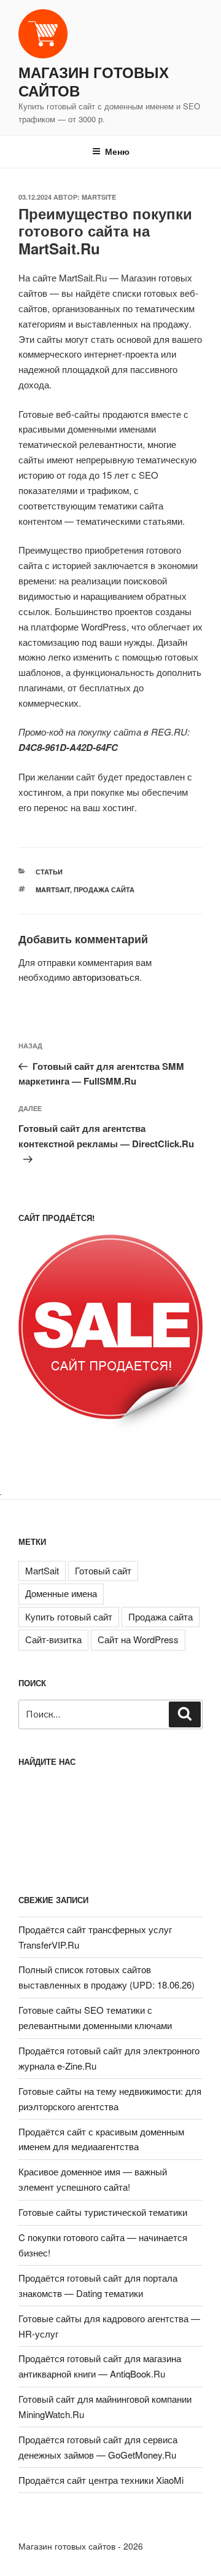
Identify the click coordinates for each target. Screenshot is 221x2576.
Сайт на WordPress (138, 1639)
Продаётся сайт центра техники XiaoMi (101, 2480)
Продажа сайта (104, 889)
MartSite (99, 197)
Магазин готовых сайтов (94, 81)
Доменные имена (61, 1593)
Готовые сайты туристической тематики (103, 2212)
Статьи (49, 872)
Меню (117, 151)
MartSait (53, 889)
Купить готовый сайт (69, 1616)
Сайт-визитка (53, 1639)
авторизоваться (106, 977)
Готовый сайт (103, 1570)
